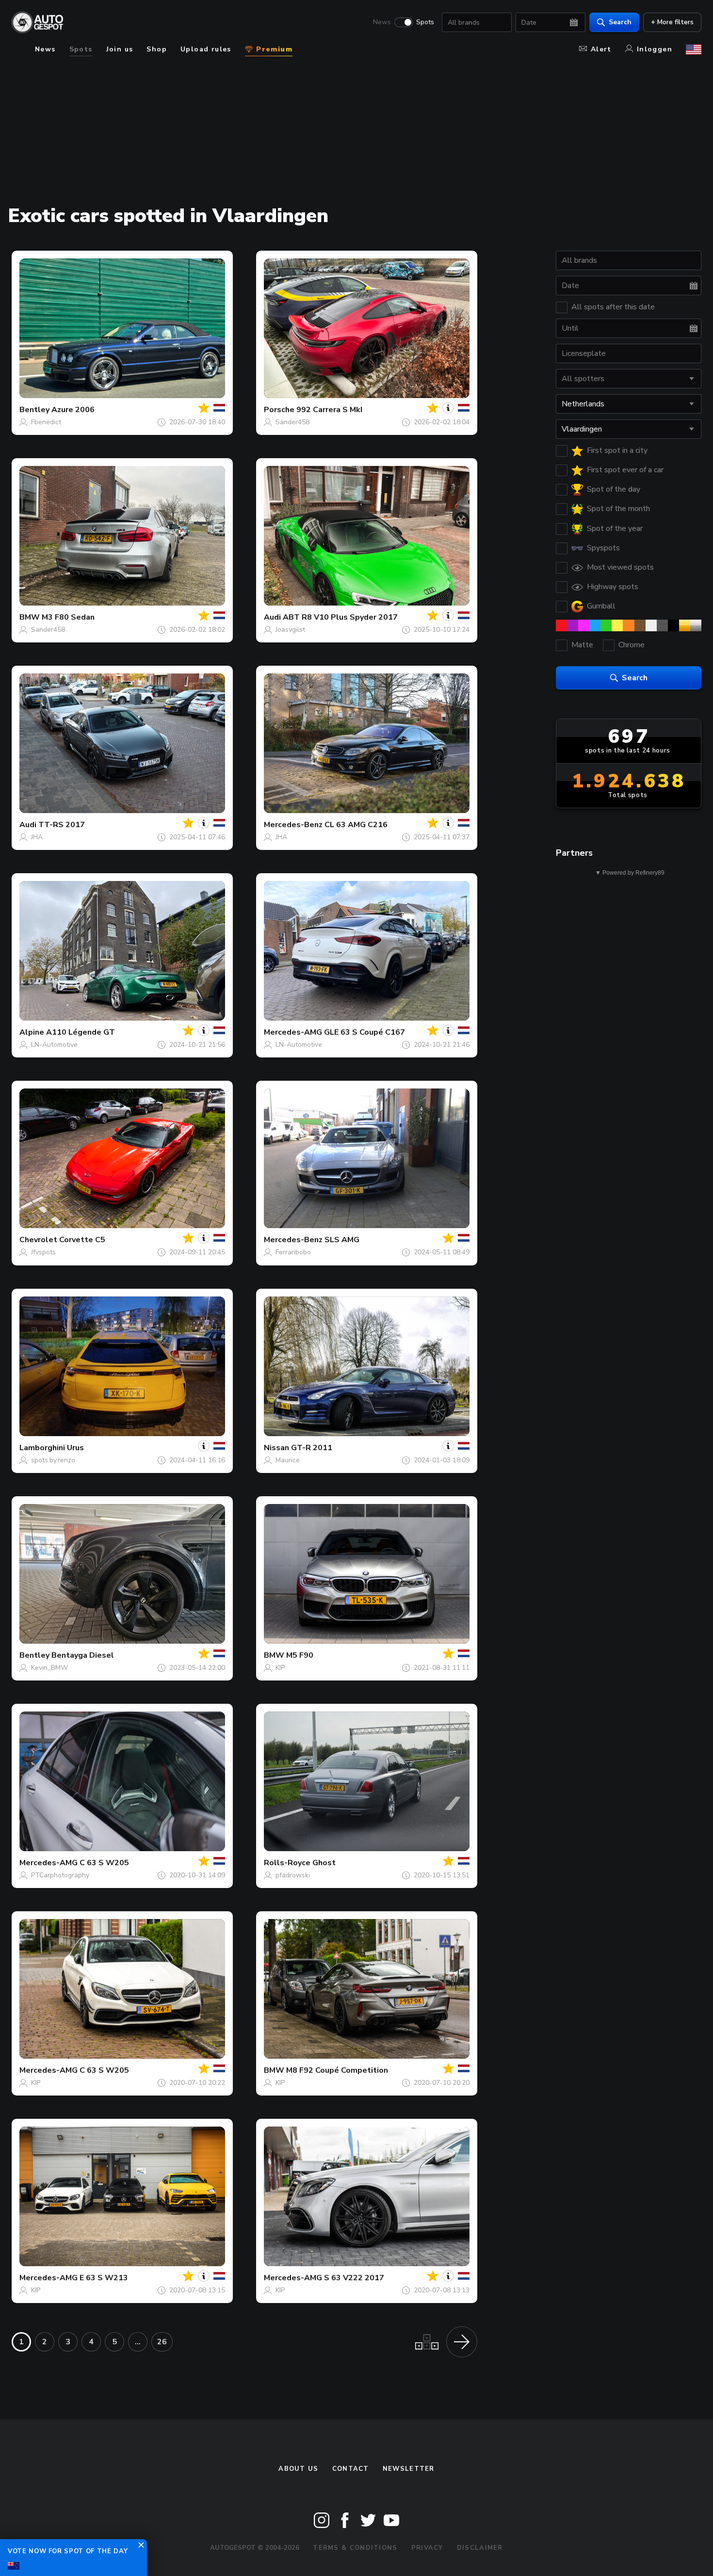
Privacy (427, 2548)
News (382, 22)
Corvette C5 (82, 1240)
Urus (75, 1448)
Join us (120, 49)
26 (162, 2342)
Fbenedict (46, 422)
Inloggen (655, 49)
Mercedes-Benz (293, 825)
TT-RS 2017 (62, 825)
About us (298, 2469)
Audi (272, 617)
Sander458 (292, 422)
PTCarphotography (60, 1875)
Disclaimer (480, 2548)
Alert (601, 49)
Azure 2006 (73, 410)
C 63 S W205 (104, 1863)
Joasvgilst (290, 630)
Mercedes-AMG (293, 1032)
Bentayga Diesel (83, 1655)
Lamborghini (42, 1448)
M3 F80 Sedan (68, 617)
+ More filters (672, 22)
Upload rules (206, 49)
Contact (351, 2469)
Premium (273, 49)
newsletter (409, 2469)
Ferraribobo (293, 1252)
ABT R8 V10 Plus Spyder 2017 (340, 617)
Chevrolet (38, 1240)
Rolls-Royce (287, 1863)
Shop (157, 49)
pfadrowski (293, 1875)
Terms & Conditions (355, 2548)
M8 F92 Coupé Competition (337, 2070)
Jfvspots (43, 1252)
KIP (280, 1668)
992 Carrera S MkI (329, 410)
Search (620, 22)
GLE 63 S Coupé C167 (365, 1032)
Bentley (34, 410)
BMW (30, 617)
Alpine (32, 1032)
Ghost (324, 1863)
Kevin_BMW (49, 1668)
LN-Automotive (54, 1045)
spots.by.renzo (53, 1460)
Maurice (288, 1460)
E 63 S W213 (104, 2278)
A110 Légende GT (81, 1032)
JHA (37, 837)
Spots (425, 22)
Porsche (279, 410)
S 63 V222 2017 (354, 2278)
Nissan (276, 1448)
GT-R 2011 (312, 1448)
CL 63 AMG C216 (356, 825)
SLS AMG (342, 1240)
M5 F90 (300, 1655)
